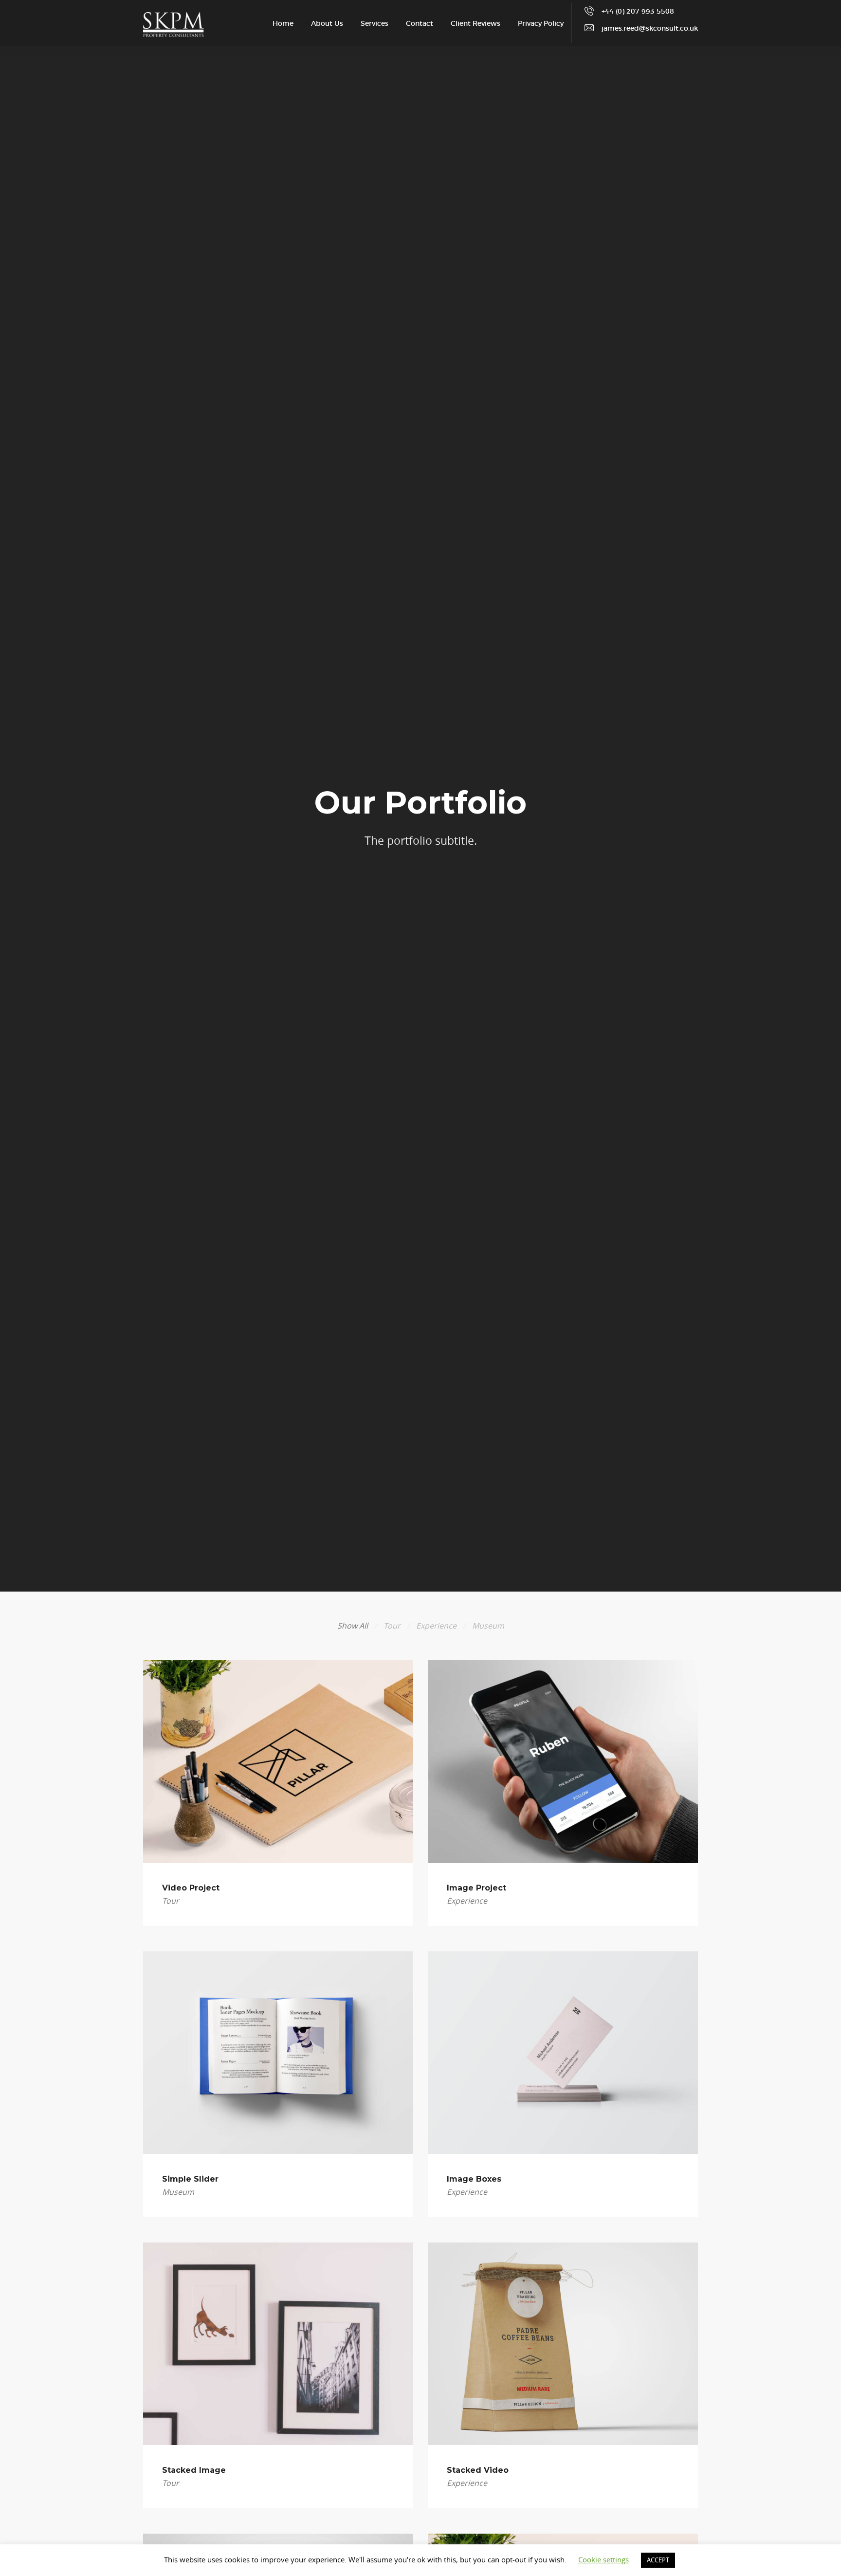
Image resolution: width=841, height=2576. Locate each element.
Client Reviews (475, 24)
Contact (420, 24)
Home (283, 24)
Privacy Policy (541, 24)
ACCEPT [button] (658, 2560)
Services (375, 24)
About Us (327, 24)
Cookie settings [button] (603, 2559)
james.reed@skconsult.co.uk (650, 29)
